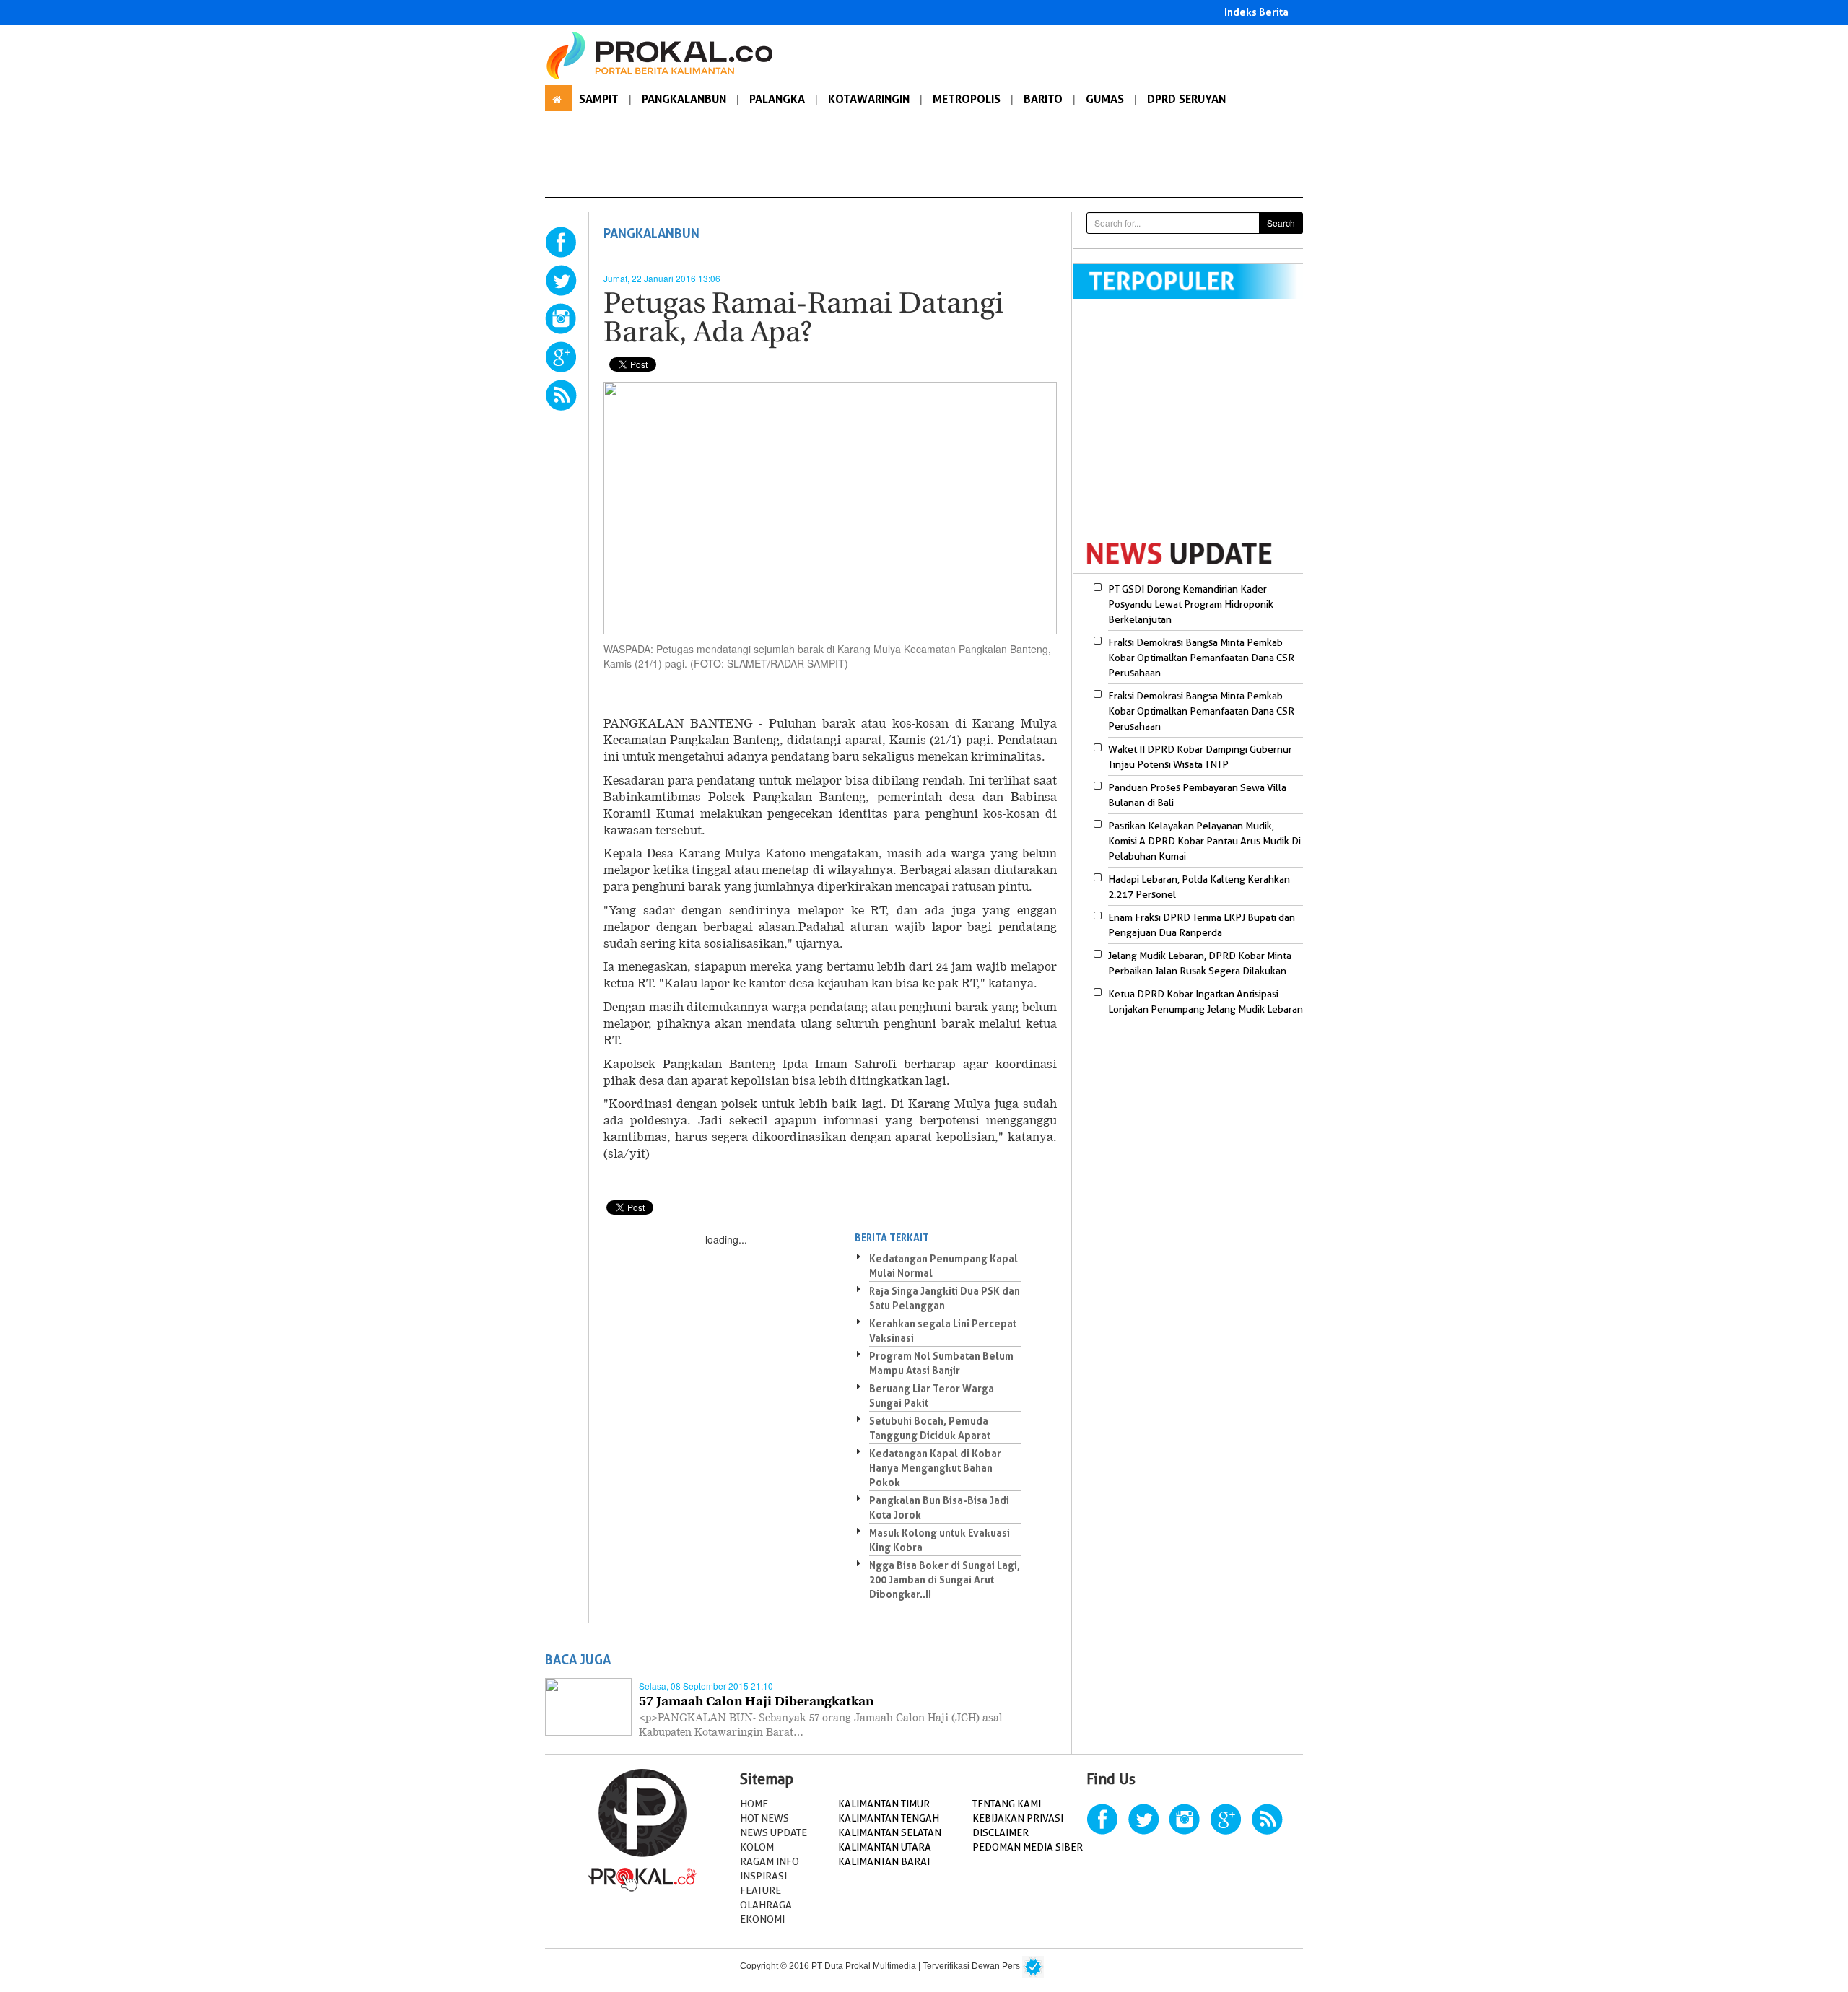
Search (1281, 223)
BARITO (1043, 99)
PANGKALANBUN (684, 99)
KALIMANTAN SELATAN (890, 1832)
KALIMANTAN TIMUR (884, 1804)
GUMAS (1105, 99)
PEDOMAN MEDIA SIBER (1028, 1847)
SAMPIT (599, 99)
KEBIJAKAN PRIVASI (1018, 1818)
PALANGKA (777, 99)
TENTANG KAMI (1007, 1804)
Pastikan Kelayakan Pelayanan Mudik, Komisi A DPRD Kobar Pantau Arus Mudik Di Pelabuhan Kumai (1204, 841)
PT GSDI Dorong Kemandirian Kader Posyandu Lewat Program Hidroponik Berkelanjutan (1191, 604)
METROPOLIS (967, 99)
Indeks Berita (1256, 12)
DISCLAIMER (1001, 1832)
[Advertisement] (1195, 425)
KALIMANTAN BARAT (885, 1861)
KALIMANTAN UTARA (885, 1847)
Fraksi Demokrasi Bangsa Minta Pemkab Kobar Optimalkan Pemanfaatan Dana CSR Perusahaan (1201, 658)
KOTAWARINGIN (869, 99)
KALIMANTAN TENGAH (889, 1818)
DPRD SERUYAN (1186, 99)
